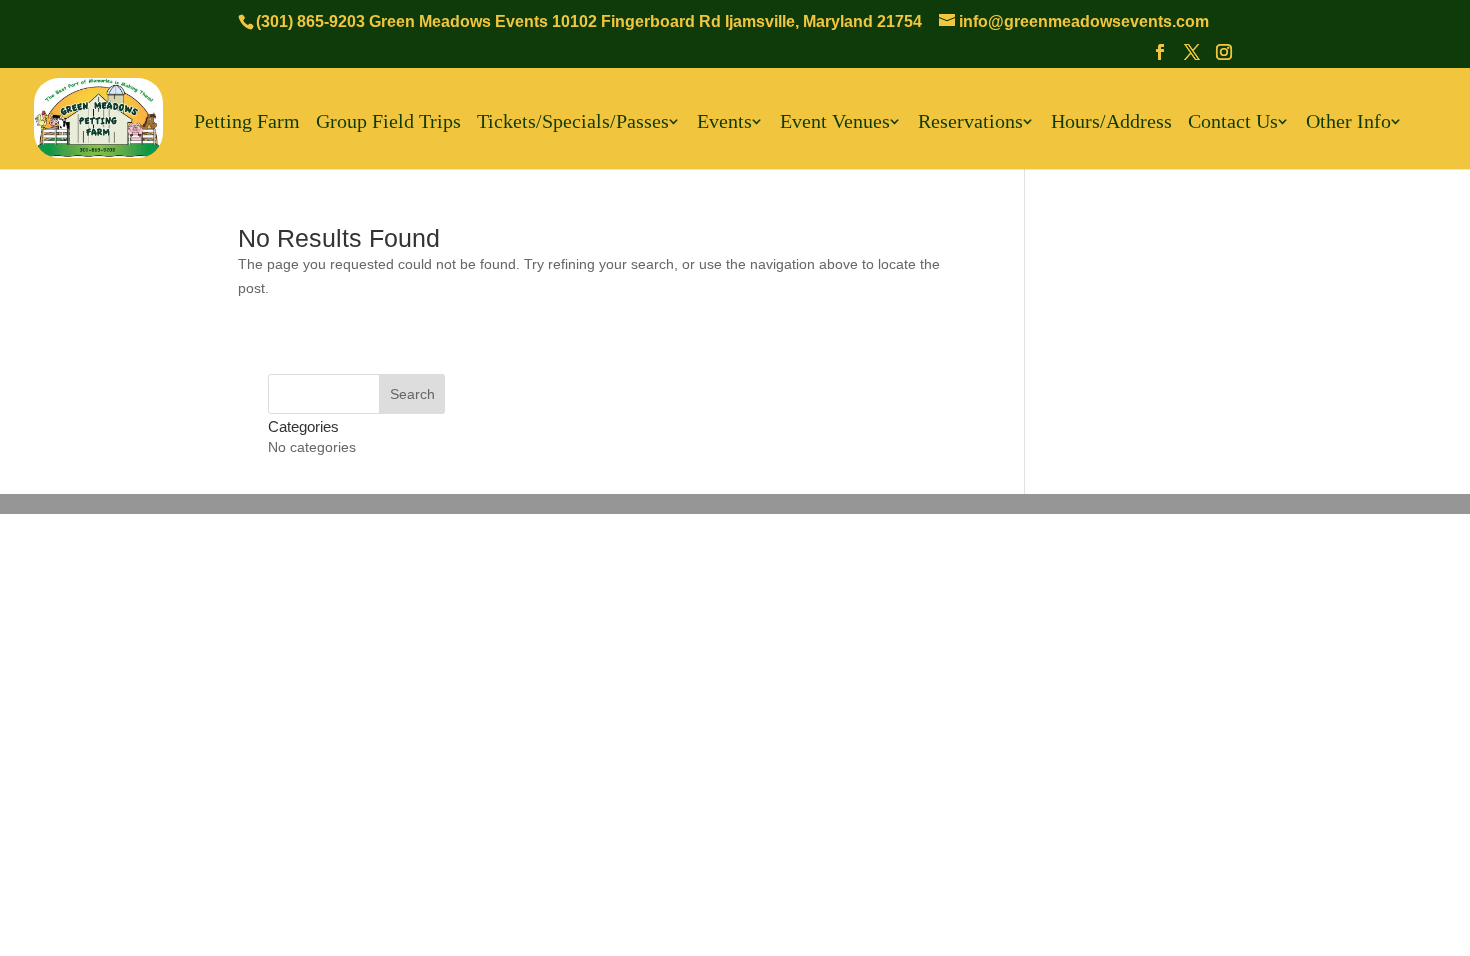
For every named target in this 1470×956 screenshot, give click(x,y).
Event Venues (835, 122)
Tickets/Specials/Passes (573, 122)
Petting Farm (247, 122)
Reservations (970, 122)
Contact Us (1233, 122)
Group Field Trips (388, 122)
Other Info (1348, 122)
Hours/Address (1111, 122)
